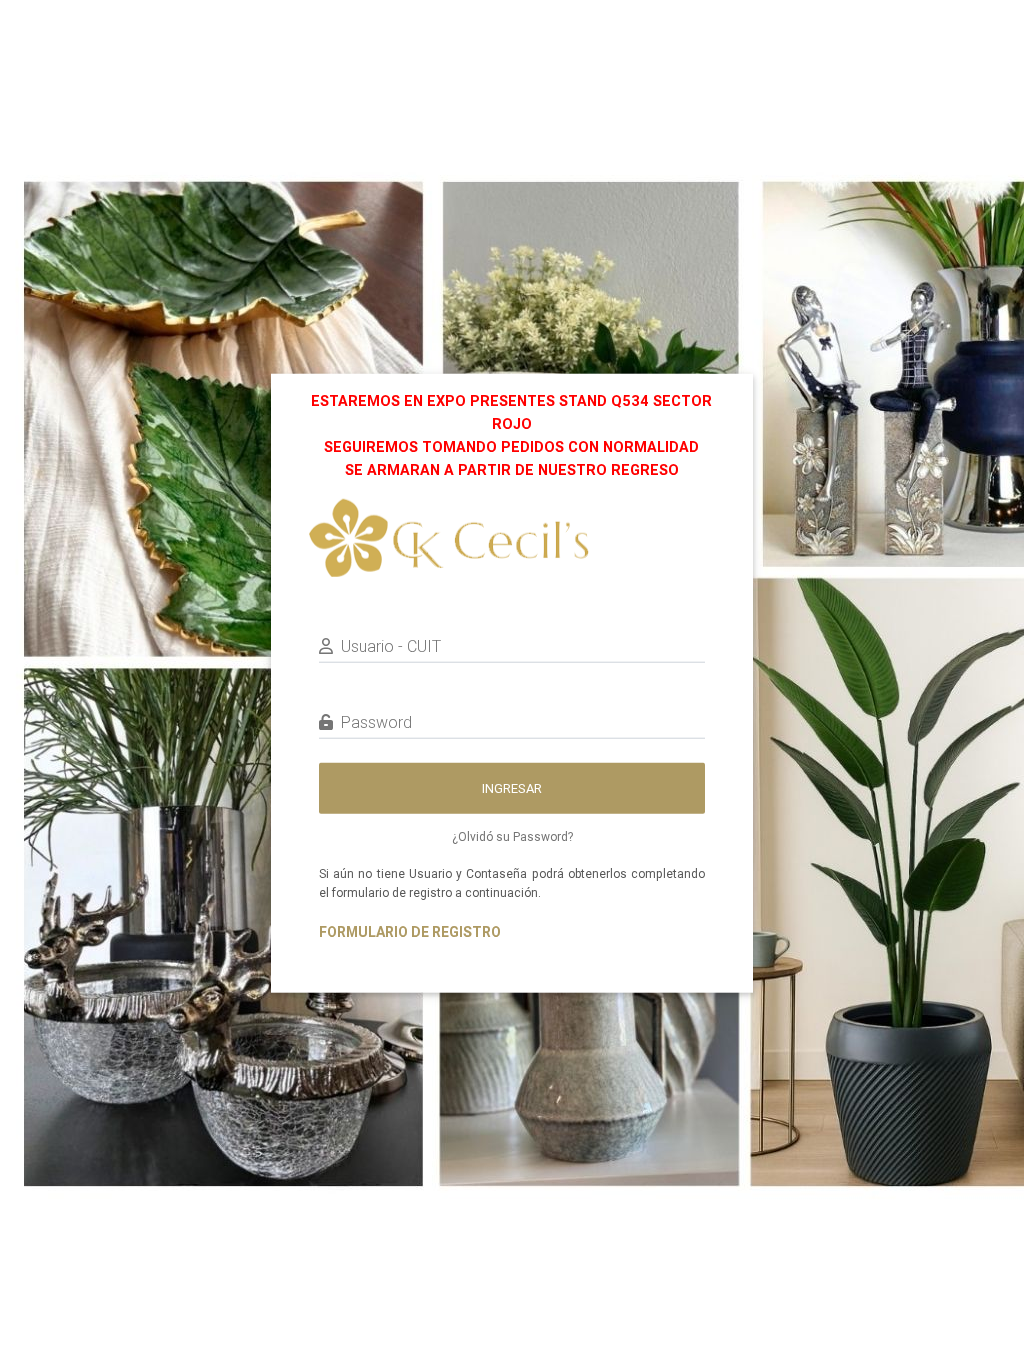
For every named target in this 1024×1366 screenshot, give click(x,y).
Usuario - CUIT (391, 646)
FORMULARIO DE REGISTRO (410, 931)
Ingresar (512, 787)
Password (376, 722)
